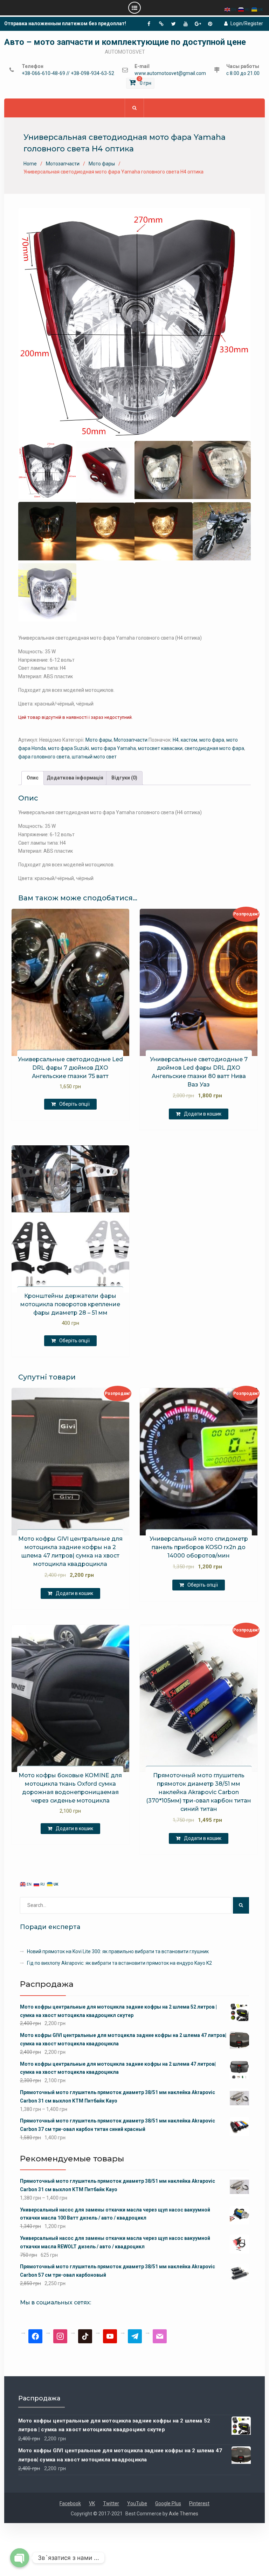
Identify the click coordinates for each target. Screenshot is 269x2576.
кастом (189, 740)
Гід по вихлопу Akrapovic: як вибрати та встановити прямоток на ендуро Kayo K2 (119, 1963)
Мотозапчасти (63, 164)
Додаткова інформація (75, 778)
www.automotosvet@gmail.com (170, 73)
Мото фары (102, 164)
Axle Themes (184, 2514)
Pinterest (199, 2503)
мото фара (212, 740)
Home (30, 164)
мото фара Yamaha (113, 748)
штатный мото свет (94, 757)
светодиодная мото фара (214, 748)
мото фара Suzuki (68, 748)
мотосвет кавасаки (160, 748)
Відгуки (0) (124, 778)
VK (92, 2503)
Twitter (111, 2503)
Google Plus (168, 2503)
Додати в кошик (203, 1114)
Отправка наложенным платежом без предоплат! (65, 23)
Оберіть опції (74, 1104)
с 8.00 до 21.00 (243, 73)
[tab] (33, 778)
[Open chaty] (20, 2558)
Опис (33, 778)
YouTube (137, 2503)
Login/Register (247, 23)
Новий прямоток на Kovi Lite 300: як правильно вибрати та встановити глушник (118, 1951)
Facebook (70, 2503)
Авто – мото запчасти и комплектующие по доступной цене (125, 42)
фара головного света (44, 757)
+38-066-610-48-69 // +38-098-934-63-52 (68, 73)
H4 (176, 740)
